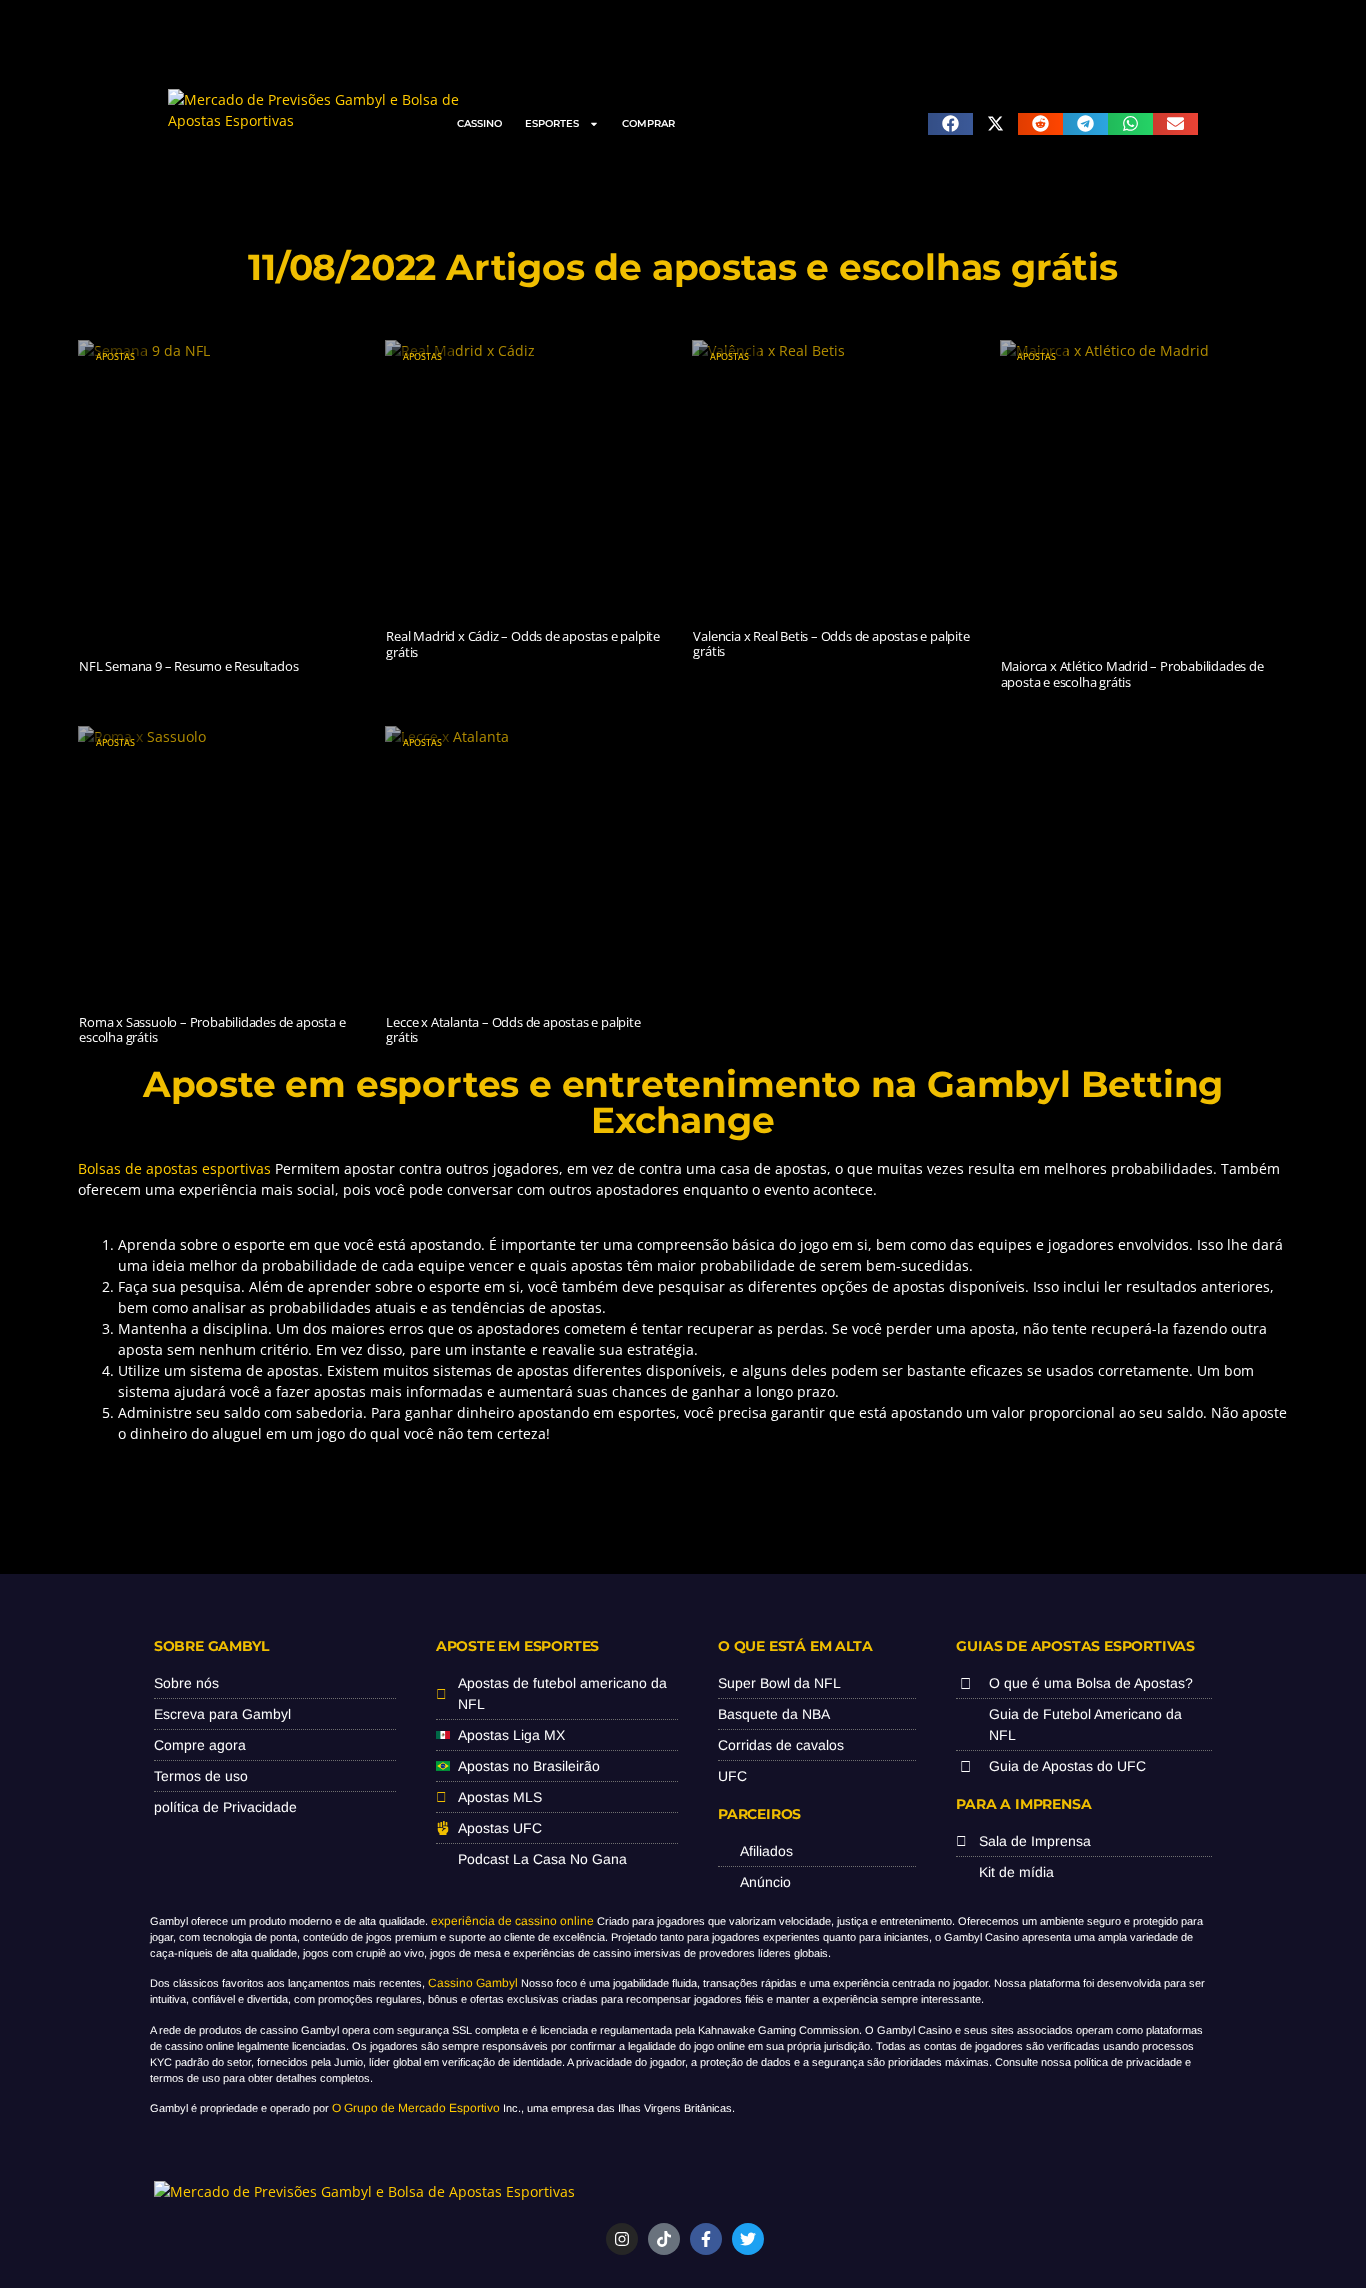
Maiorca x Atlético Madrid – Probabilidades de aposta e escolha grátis (1132, 674)
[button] (950, 124)
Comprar (648, 123)
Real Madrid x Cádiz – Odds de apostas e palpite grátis (523, 644)
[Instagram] (622, 2239)
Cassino (479, 123)
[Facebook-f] (706, 2239)
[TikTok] (664, 2239)
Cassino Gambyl (473, 1983)
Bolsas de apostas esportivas (174, 1168)
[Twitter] (748, 2239)
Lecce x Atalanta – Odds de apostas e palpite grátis (513, 1030)
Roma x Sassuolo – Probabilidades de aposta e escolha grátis (212, 1030)
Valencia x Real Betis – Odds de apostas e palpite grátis (831, 644)
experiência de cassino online (512, 1921)
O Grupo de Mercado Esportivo (416, 2108)
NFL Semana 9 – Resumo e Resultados (188, 666)
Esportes (552, 123)
